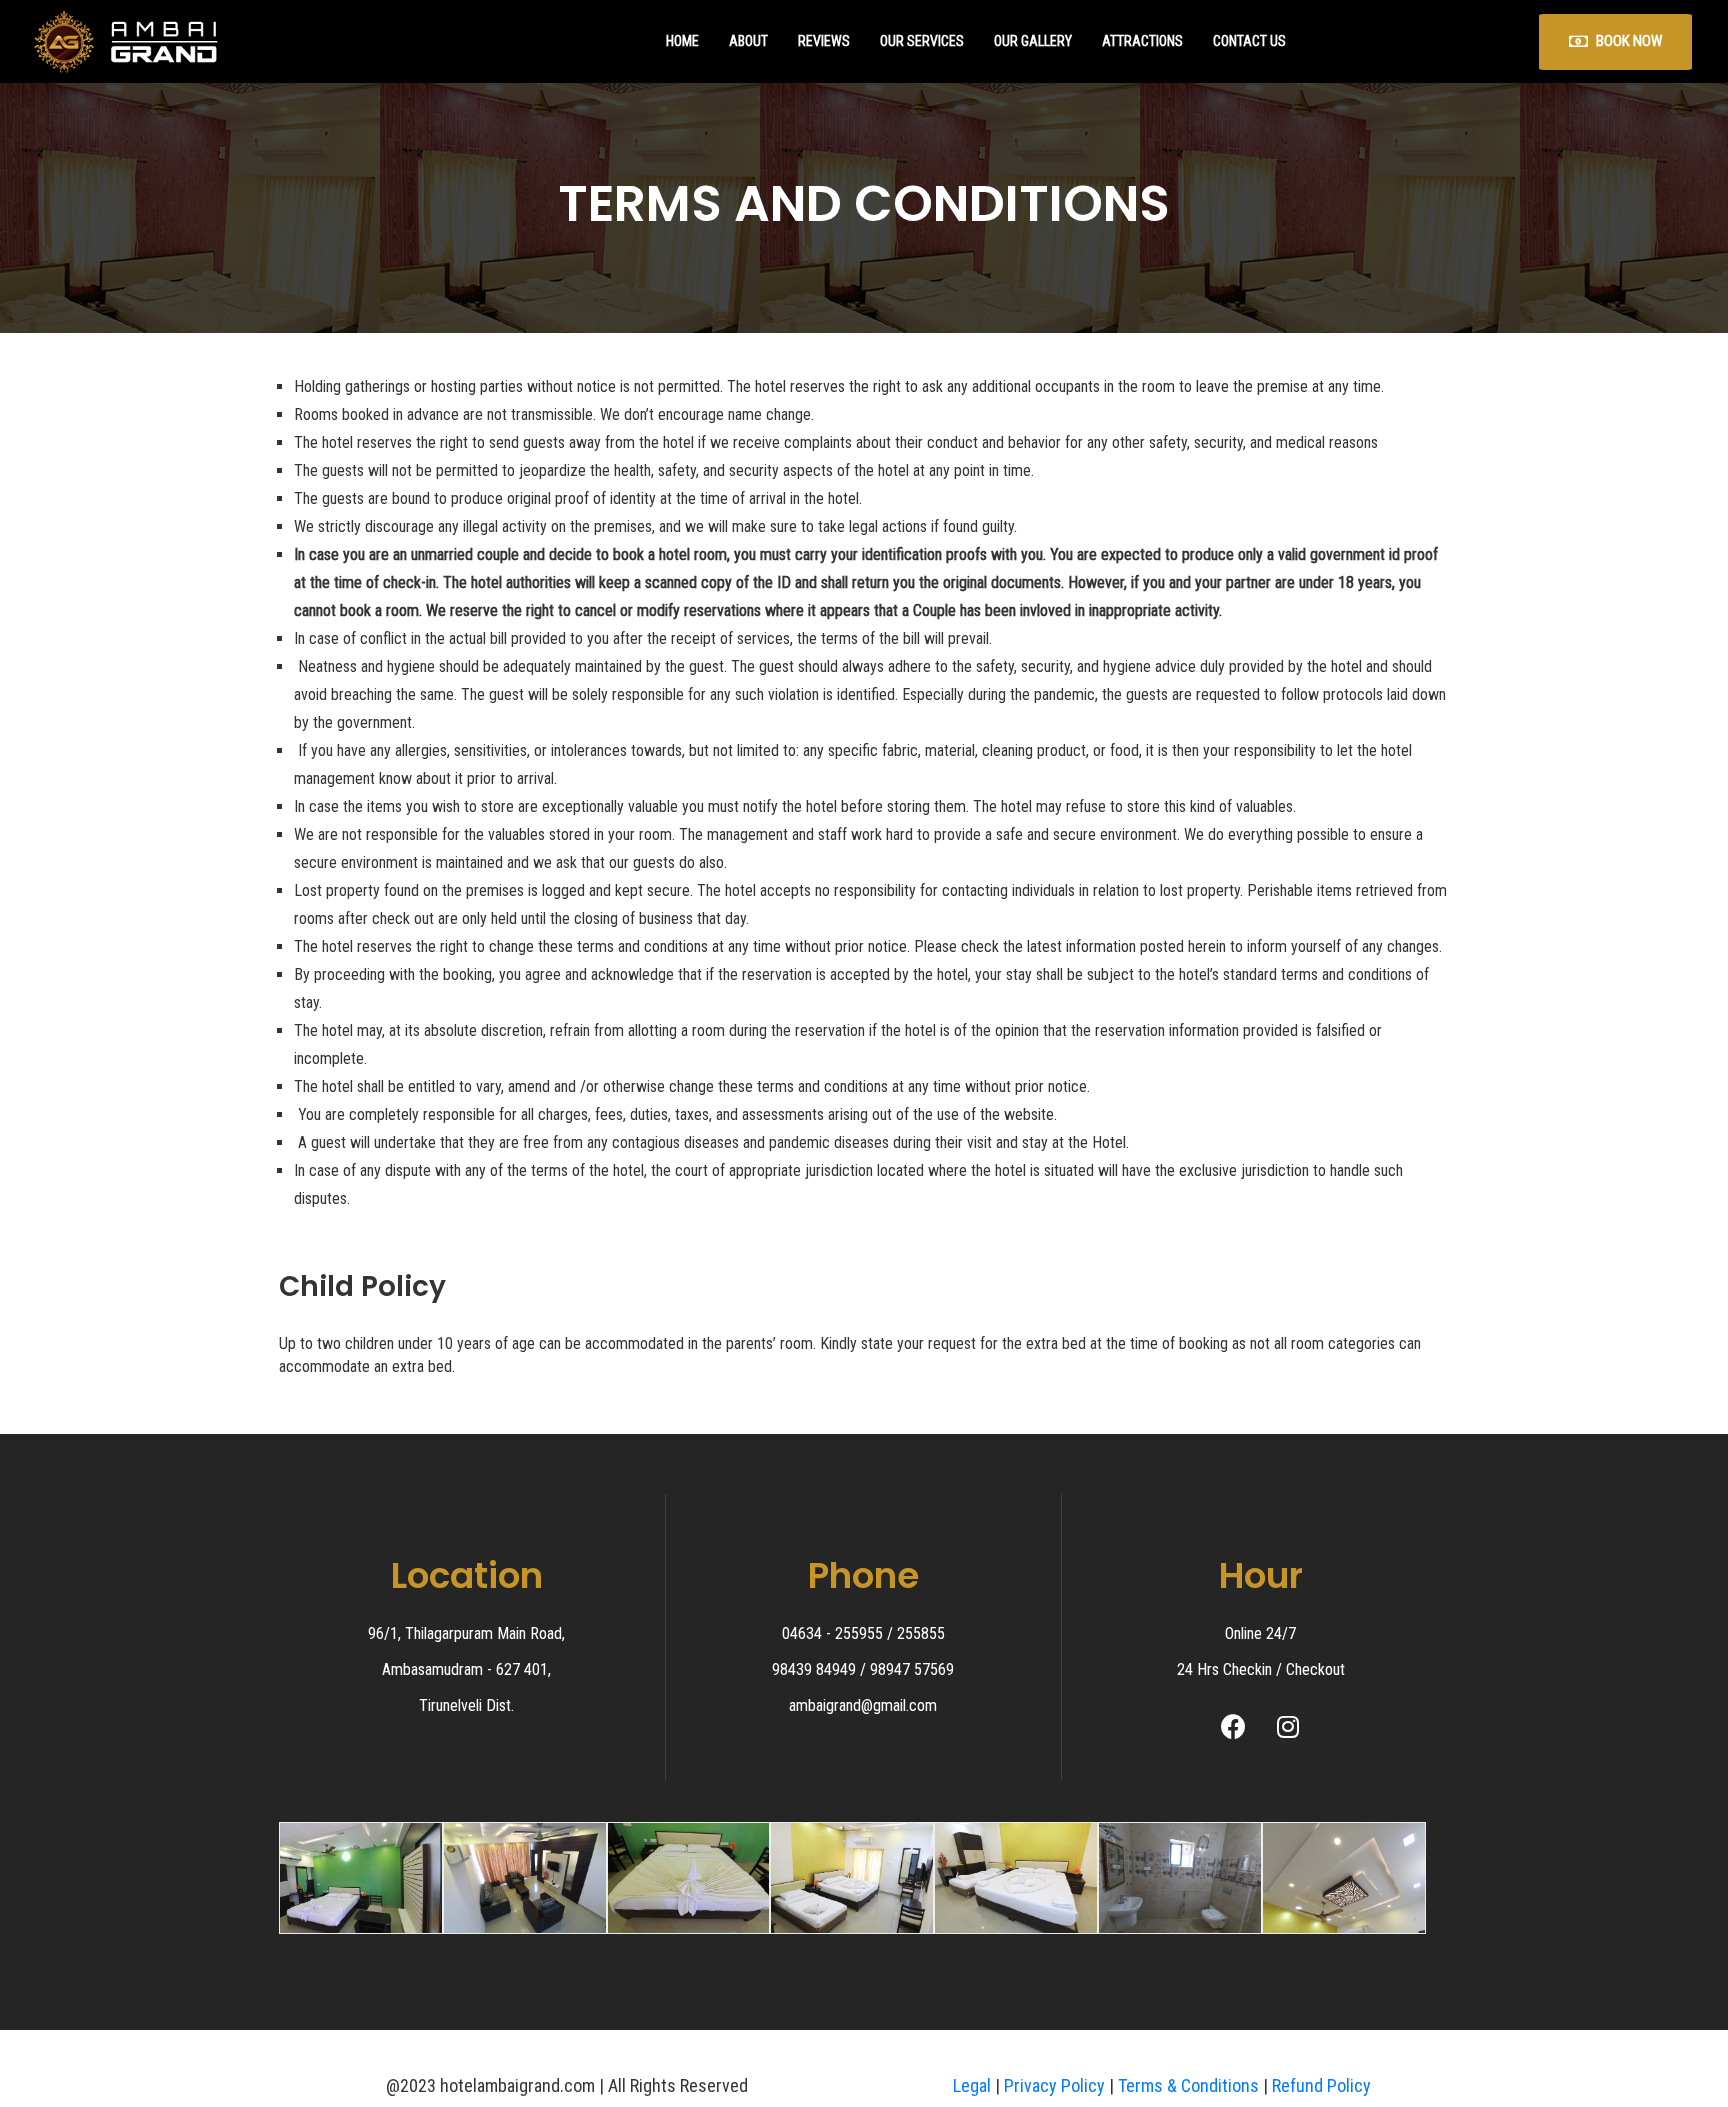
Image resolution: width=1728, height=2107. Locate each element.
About (748, 41)
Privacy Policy (1054, 2085)
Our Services (922, 41)
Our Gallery (1033, 41)
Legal (972, 2085)
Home (682, 41)
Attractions (1142, 41)
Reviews (824, 41)
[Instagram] (1288, 1726)
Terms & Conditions (1188, 2085)
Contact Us (1249, 41)
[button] (1615, 42)
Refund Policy (1321, 2085)
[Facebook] (1233, 1726)
